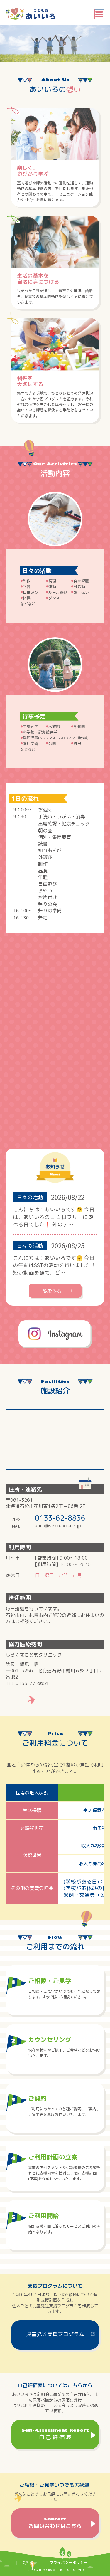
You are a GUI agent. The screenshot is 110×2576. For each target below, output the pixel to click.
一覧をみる (50, 1291)
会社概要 (30, 2562)
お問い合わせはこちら (55, 2523)
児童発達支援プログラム (55, 2334)
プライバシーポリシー (69, 2562)
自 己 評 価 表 (55, 2434)
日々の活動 (30, 1197)
